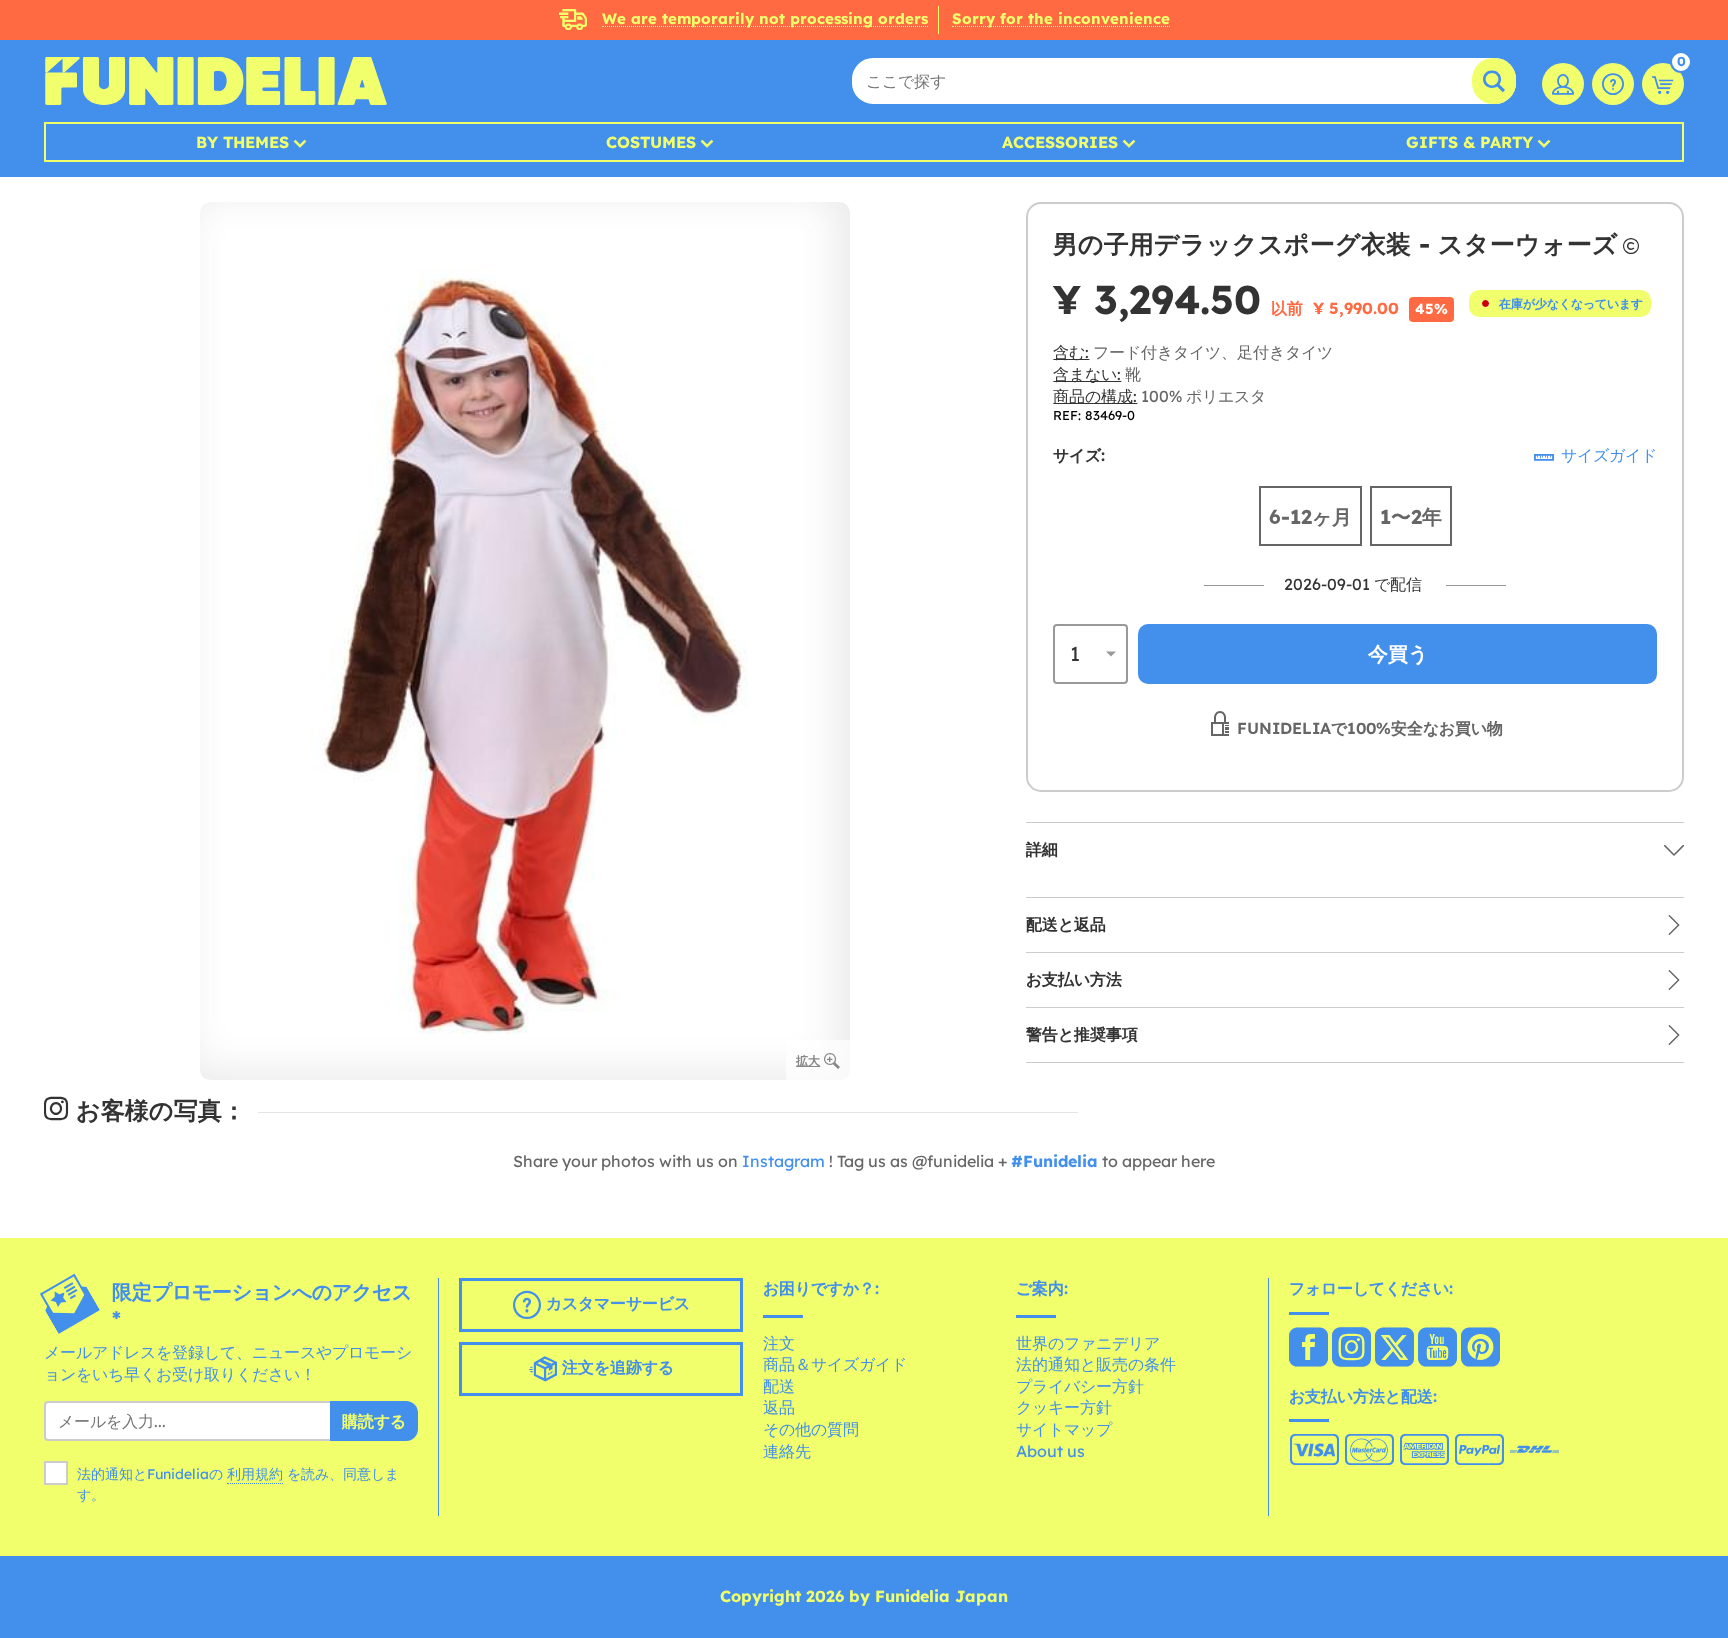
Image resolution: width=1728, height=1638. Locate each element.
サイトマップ (1064, 1429)
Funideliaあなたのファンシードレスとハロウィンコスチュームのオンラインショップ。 (215, 81)
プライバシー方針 (1080, 1386)
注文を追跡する (615, 1367)
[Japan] (1308, 1349)
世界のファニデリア (1088, 1343)
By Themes (242, 142)
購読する (374, 1421)
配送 (779, 1386)
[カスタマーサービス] (1613, 84)
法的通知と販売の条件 (1096, 1364)
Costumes (651, 142)
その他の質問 (811, 1429)
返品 (779, 1407)
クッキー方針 (1064, 1407)
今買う (1398, 653)
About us (1050, 1451)
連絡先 (787, 1451)
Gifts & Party (1469, 142)
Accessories (1060, 142)
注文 (779, 1343)
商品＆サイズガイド (835, 1364)
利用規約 (255, 1474)
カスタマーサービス (615, 1303)
